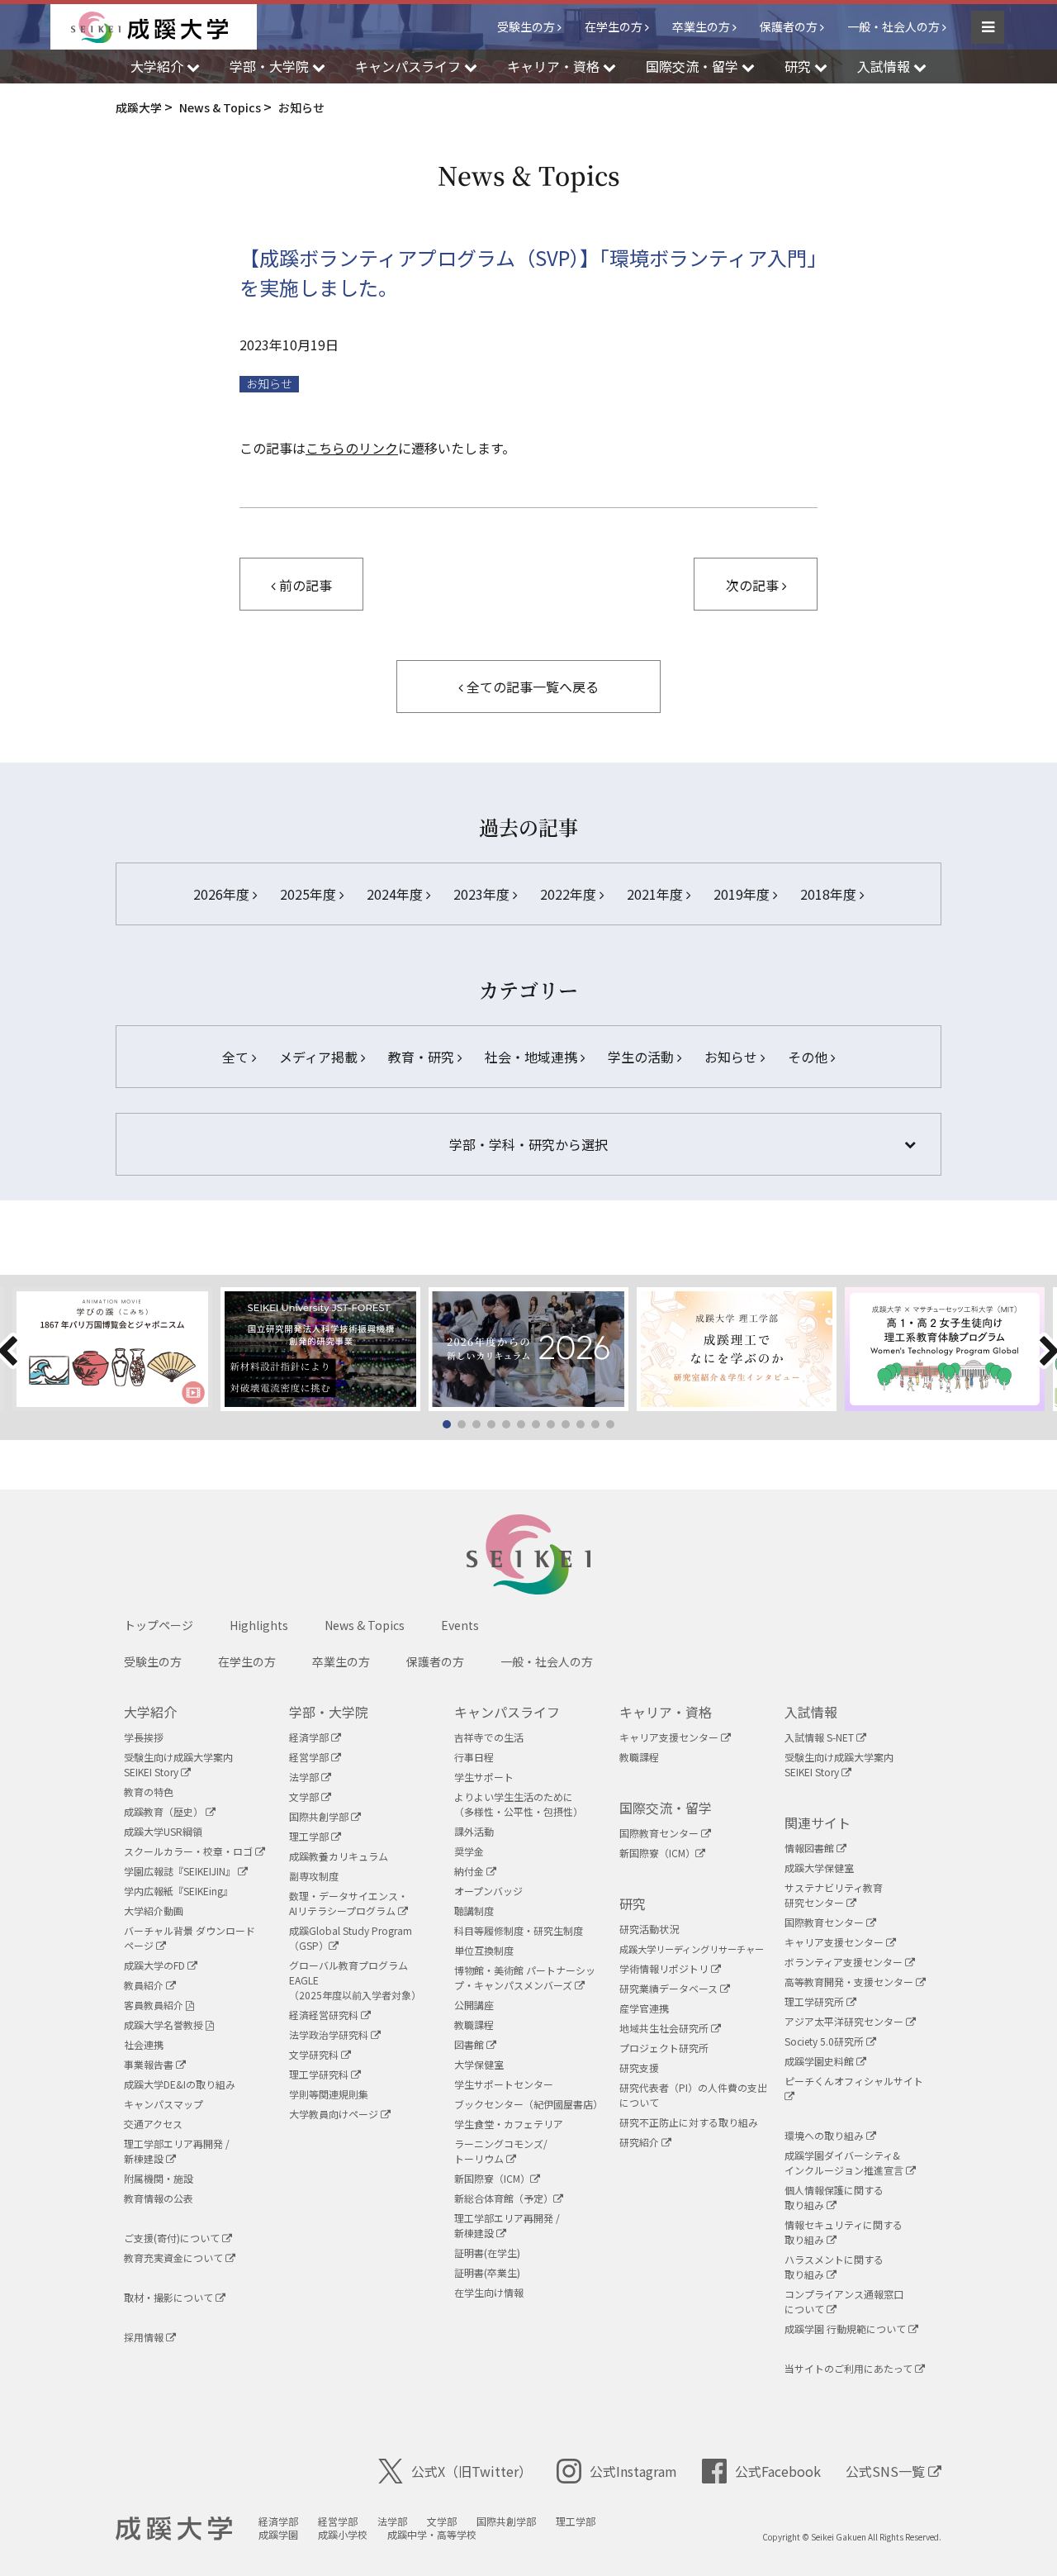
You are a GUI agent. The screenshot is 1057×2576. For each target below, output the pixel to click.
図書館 (470, 2044)
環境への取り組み (825, 2135)
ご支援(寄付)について (173, 2238)
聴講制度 (474, 1911)
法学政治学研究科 (330, 2034)
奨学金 (469, 1851)
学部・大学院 (329, 1712)
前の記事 (304, 585)
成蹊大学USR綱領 (163, 1831)
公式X (472, 2471)
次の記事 (754, 585)
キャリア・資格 (666, 1712)
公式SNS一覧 (887, 2471)
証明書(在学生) (487, 2253)
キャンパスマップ (164, 2104)
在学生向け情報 (489, 2292)
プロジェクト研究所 (664, 2048)
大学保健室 (479, 2064)
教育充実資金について (175, 2258)
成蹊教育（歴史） (165, 1811)
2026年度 (223, 894)
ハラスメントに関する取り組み (834, 2267)
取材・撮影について (170, 2297)
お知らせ (269, 384)
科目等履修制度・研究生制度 (519, 1930)
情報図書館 (811, 1848)
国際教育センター (660, 1833)
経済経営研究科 (325, 2015)
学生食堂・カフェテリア (509, 2124)
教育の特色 (149, 1792)
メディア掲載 (320, 1057)
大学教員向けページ (335, 2114)
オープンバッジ (488, 1891)
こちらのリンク (352, 448)
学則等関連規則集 (329, 2094)
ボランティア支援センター (845, 1962)
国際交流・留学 (666, 1808)
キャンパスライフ (507, 1712)
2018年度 (830, 894)
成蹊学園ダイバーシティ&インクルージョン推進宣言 (845, 2163)
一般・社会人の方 (893, 26)
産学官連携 (644, 2008)
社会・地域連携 (533, 1057)
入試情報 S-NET (820, 1737)
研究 (633, 1903)
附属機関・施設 (159, 2178)
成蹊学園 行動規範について (846, 2329)
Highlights (259, 1625)
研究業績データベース (670, 1988)
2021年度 (656, 894)
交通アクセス (153, 2124)
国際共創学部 (320, 1816)
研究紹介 (640, 2142)
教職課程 (474, 2025)
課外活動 (474, 1831)
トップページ (159, 1625)
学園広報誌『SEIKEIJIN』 (181, 1871)
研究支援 (639, 2067)
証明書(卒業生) (487, 2272)
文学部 (305, 1797)
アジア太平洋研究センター (845, 2021)
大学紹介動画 (154, 1911)
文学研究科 (315, 2054)
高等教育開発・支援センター (850, 1982)
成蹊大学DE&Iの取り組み (180, 2084)
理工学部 (310, 1836)
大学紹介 (150, 1712)
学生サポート (484, 1777)
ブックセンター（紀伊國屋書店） (528, 2104)
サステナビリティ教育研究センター (834, 1895)
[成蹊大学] (164, 27)
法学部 (305, 1777)
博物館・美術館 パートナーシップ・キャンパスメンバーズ (525, 1977)
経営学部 (310, 1757)
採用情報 (145, 2337)
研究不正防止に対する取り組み (689, 2122)
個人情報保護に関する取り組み (834, 2197)
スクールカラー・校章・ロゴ (190, 1851)
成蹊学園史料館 (820, 2061)
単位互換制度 (484, 1950)
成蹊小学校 (343, 2534)
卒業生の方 (701, 26)
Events (460, 1625)
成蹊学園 (278, 2534)
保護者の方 (789, 26)
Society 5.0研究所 (825, 2041)
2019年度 (743, 894)
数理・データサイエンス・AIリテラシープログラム (348, 1903)
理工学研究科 (320, 2074)
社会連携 (144, 2044)
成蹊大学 (174, 2529)
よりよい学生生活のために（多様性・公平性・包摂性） (519, 1804)
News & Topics (365, 1625)
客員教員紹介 (155, 2005)
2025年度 (310, 894)
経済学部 (310, 1737)
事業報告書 (150, 2064)
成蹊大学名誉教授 (165, 2025)
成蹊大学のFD (156, 1965)
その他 (809, 1057)
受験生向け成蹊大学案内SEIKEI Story (178, 1764)
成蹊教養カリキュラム (339, 1856)
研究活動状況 (649, 1929)
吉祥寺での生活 (489, 1737)
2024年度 (396, 894)
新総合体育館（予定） (504, 2198)
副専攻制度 (314, 1876)
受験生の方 (526, 26)
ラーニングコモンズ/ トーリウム (501, 2151)
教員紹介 (145, 1985)
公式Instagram (633, 2471)
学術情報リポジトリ (665, 1968)
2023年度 (483, 894)
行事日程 (474, 1757)
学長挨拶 (144, 1737)
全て (237, 1057)
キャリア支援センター (670, 1737)
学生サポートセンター (504, 2084)
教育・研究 (423, 1057)
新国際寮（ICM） (492, 2178)
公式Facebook (778, 2471)
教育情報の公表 (159, 2198)
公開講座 (474, 2005)
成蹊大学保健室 (819, 1868)
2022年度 (570, 894)
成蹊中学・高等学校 (432, 2534)
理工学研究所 (815, 2001)
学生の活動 (642, 1057)
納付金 (470, 1871)
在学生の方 (614, 26)
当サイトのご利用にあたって (850, 2368)
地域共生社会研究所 (665, 2028)
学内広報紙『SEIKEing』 (178, 1891)
